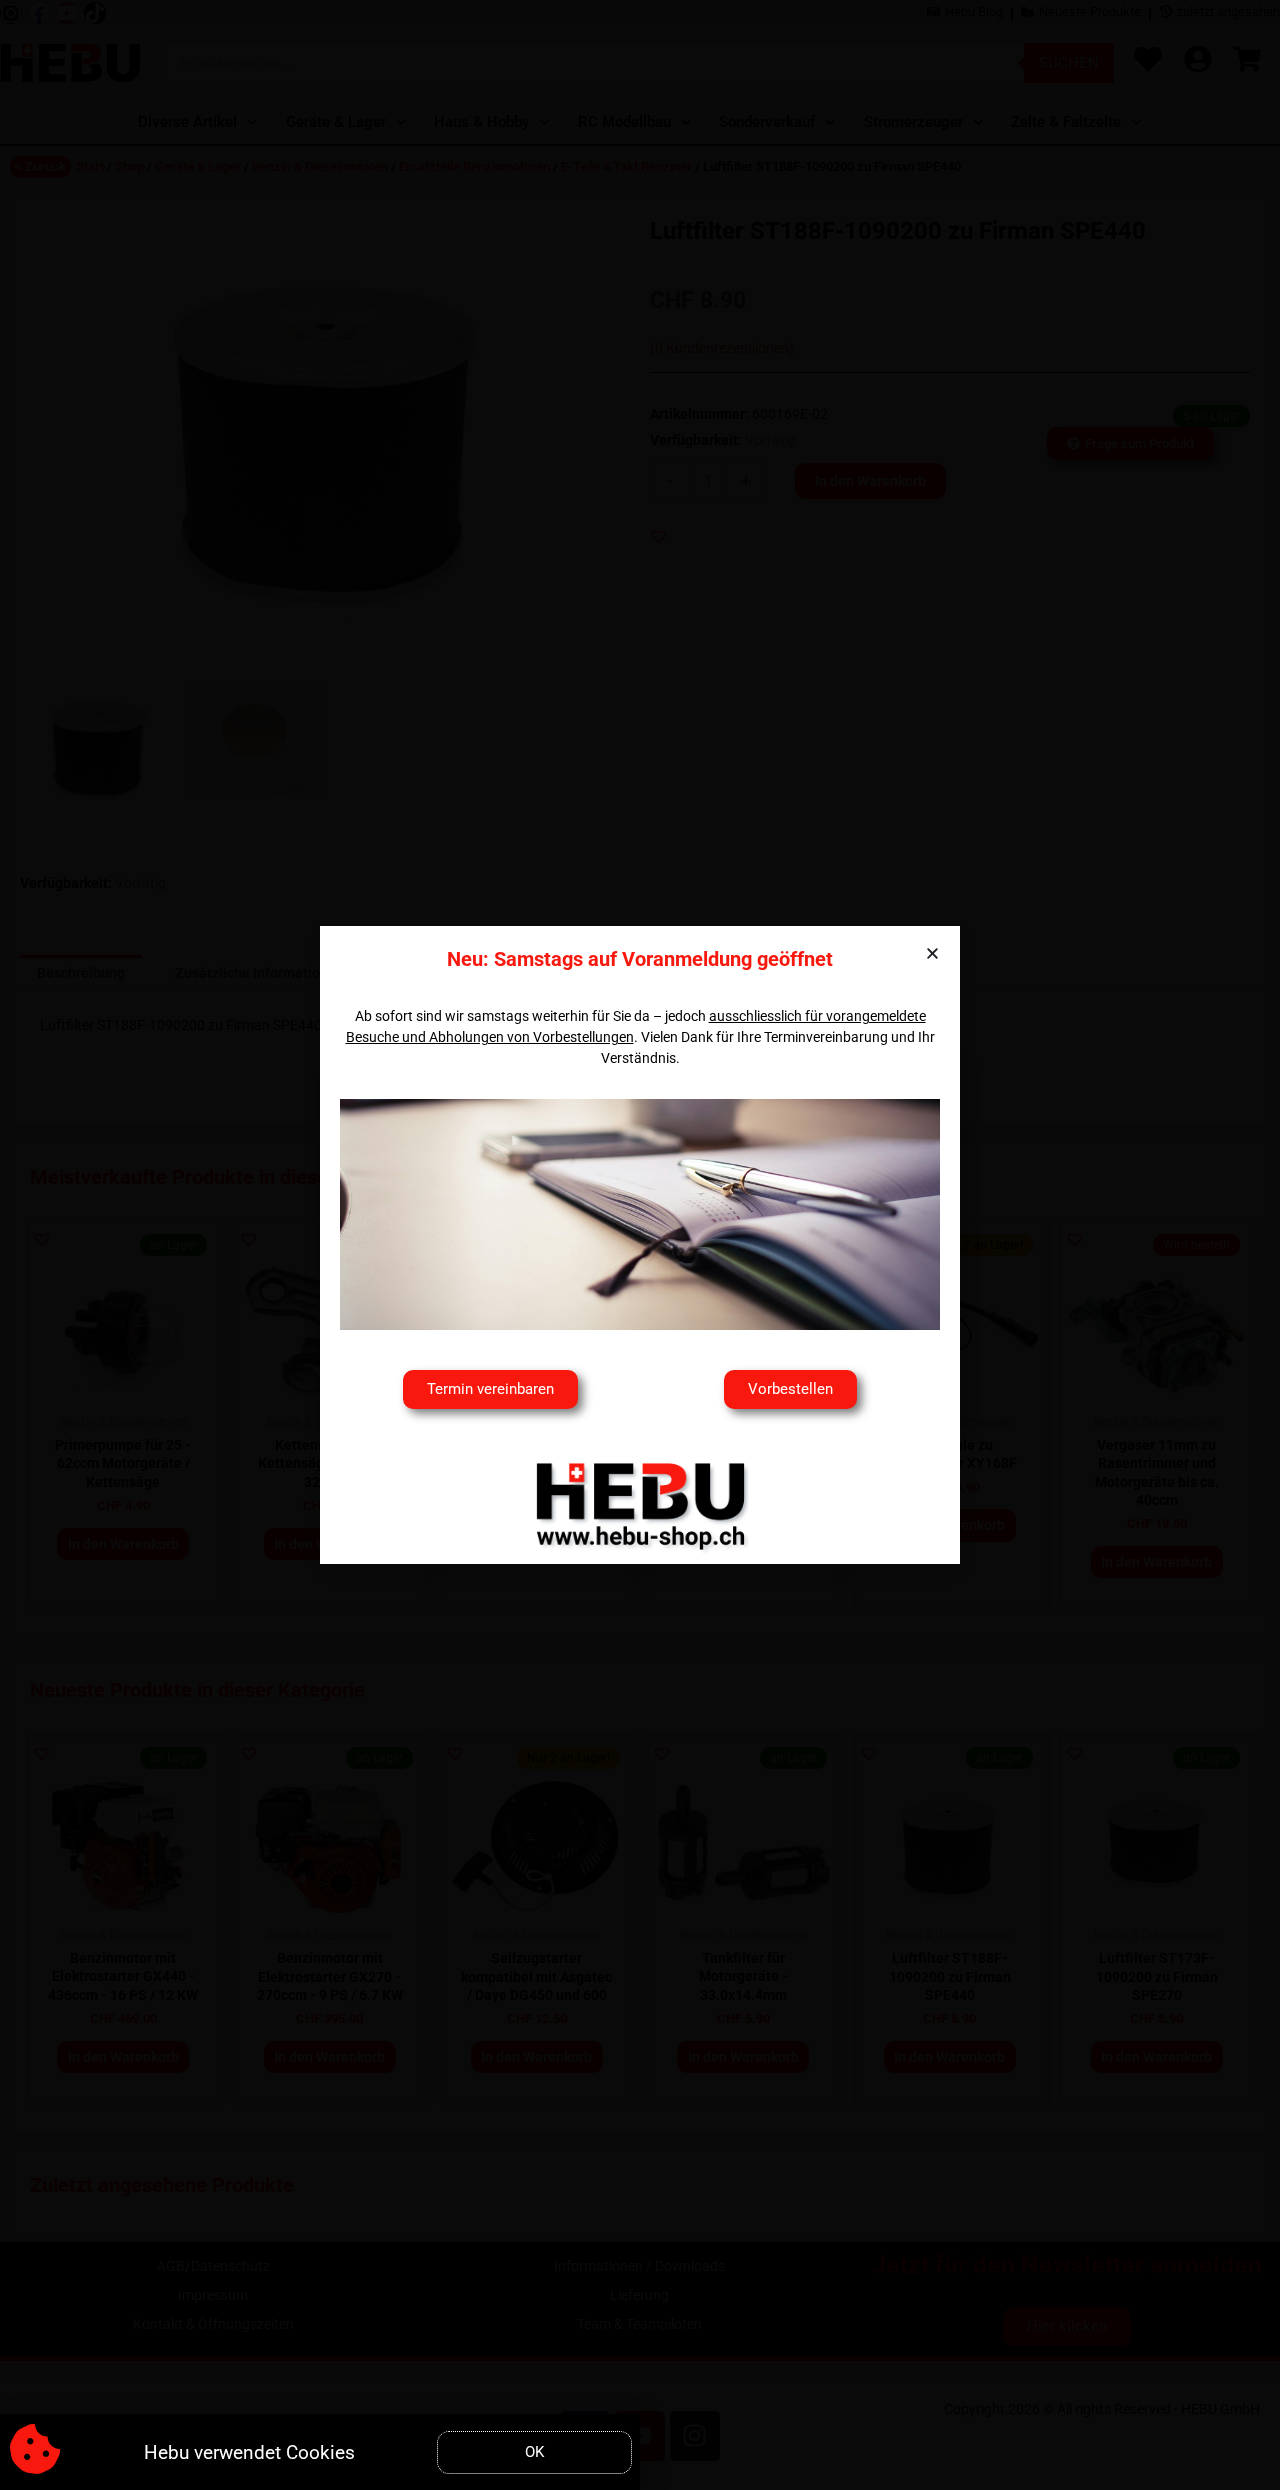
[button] (932, 953)
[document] (640, 1245)
